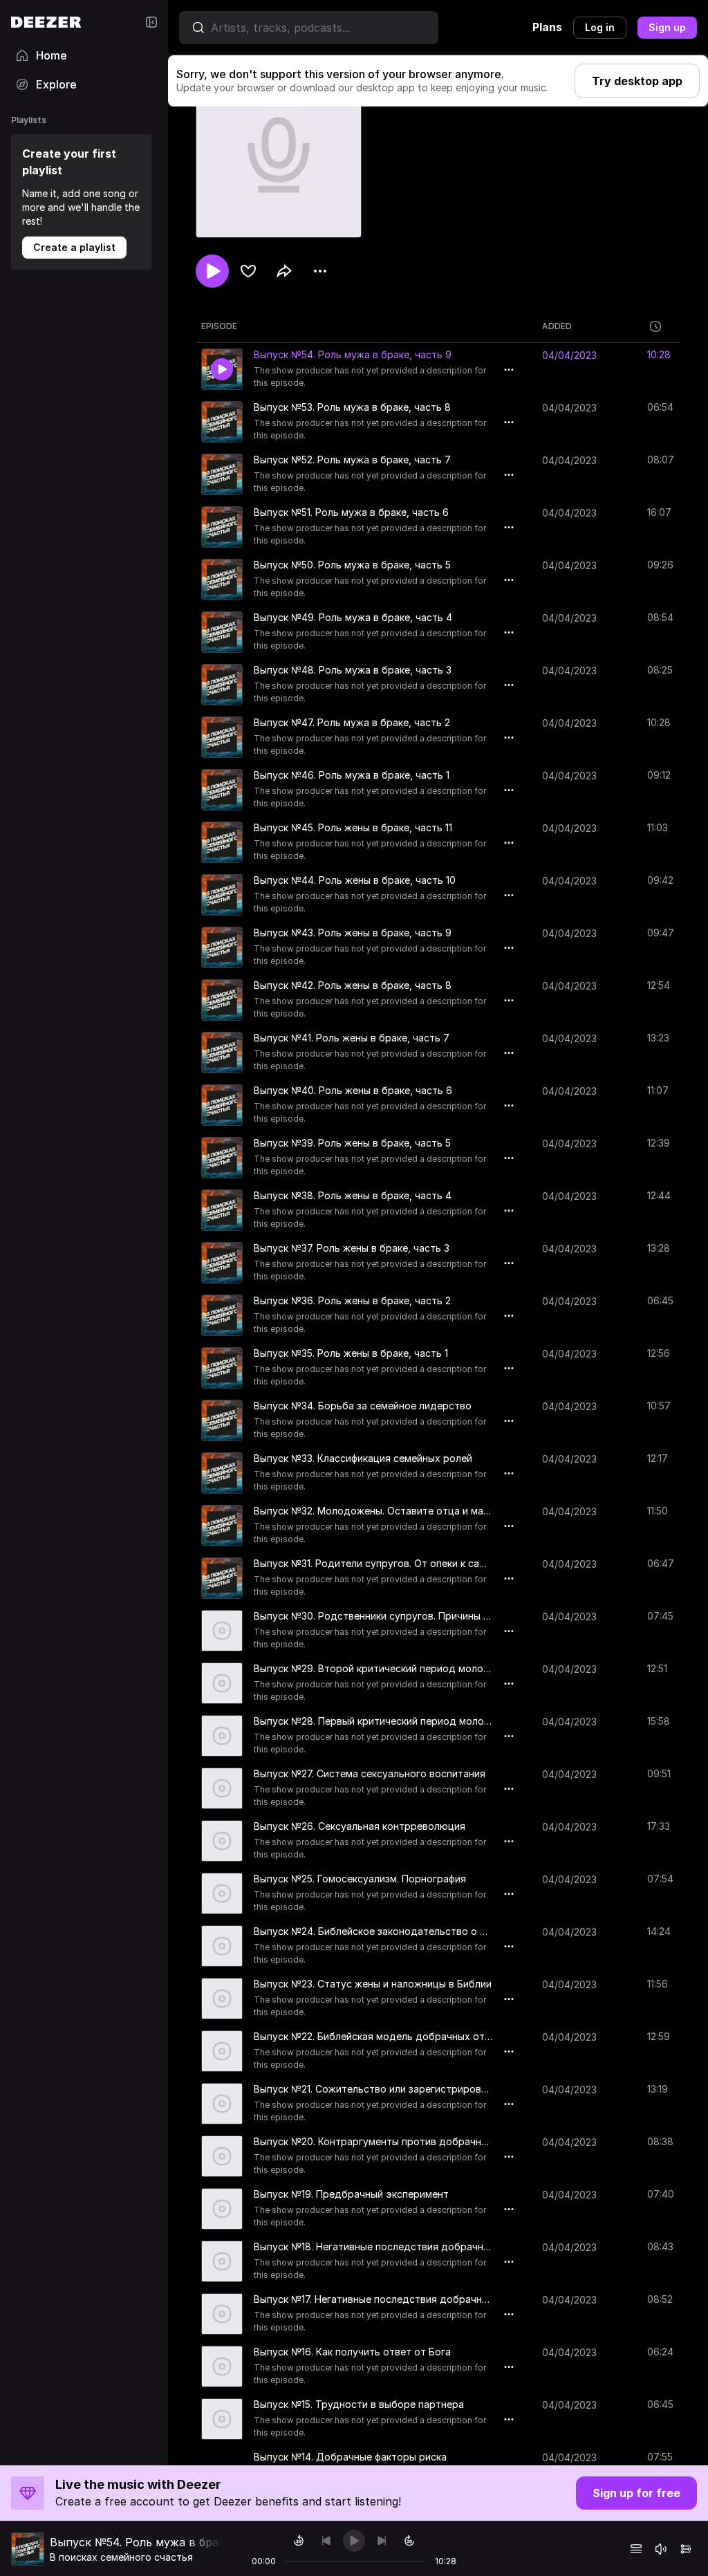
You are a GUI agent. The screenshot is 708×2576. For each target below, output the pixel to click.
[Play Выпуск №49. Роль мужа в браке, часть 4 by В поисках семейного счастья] (222, 632)
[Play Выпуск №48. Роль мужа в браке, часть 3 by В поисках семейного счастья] (222, 685)
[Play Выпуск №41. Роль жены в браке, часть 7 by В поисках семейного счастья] (222, 1053)
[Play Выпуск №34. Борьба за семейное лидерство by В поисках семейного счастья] (222, 1420)
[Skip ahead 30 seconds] (409, 2541)
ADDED (557, 326)
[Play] (354, 2541)
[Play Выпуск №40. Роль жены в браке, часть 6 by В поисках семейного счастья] (222, 1105)
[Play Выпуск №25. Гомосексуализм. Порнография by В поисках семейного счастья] (222, 1893)
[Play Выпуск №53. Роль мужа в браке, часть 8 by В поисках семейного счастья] (222, 422)
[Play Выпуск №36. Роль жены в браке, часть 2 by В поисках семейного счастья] (222, 1315)
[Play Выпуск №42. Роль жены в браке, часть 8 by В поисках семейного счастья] (222, 1000)
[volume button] (661, 2549)
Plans (547, 27)
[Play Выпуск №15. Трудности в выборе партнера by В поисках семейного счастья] (222, 2419)
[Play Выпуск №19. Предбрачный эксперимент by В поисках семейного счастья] (222, 2209)
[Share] (284, 271)
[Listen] (212, 271)
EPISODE (219, 326)
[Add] (248, 271)
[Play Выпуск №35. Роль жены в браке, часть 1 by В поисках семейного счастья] (222, 1368)
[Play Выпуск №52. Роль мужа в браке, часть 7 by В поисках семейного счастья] (222, 474)
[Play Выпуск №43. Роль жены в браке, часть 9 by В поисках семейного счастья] (222, 947)
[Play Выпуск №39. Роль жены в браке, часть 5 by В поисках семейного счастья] (222, 1158)
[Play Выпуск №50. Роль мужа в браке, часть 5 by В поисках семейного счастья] (222, 580)
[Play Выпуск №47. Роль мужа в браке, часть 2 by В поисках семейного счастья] (222, 737)
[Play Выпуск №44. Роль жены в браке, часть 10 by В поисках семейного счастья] (222, 895)
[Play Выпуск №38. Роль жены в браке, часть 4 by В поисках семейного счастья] (222, 1210)
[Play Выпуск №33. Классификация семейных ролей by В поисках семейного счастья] (222, 1473)
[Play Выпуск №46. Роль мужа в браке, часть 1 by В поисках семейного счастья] (222, 790)
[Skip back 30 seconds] (299, 2541)
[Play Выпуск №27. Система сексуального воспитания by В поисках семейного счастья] (222, 1788)
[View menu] (320, 271)
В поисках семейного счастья (121, 2557)
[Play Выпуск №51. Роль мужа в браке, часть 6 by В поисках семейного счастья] (222, 527)
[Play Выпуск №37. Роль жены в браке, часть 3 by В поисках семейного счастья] (222, 1263)
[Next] (382, 2541)
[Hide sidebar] (151, 22)
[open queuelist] (636, 2549)
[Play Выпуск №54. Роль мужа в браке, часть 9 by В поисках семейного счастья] (222, 369)
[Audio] (686, 2549)
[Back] (326, 2541)
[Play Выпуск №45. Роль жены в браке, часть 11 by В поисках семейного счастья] (222, 842)
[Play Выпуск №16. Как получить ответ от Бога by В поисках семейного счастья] (222, 2366)
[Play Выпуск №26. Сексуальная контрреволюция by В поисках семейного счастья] (222, 1841)
